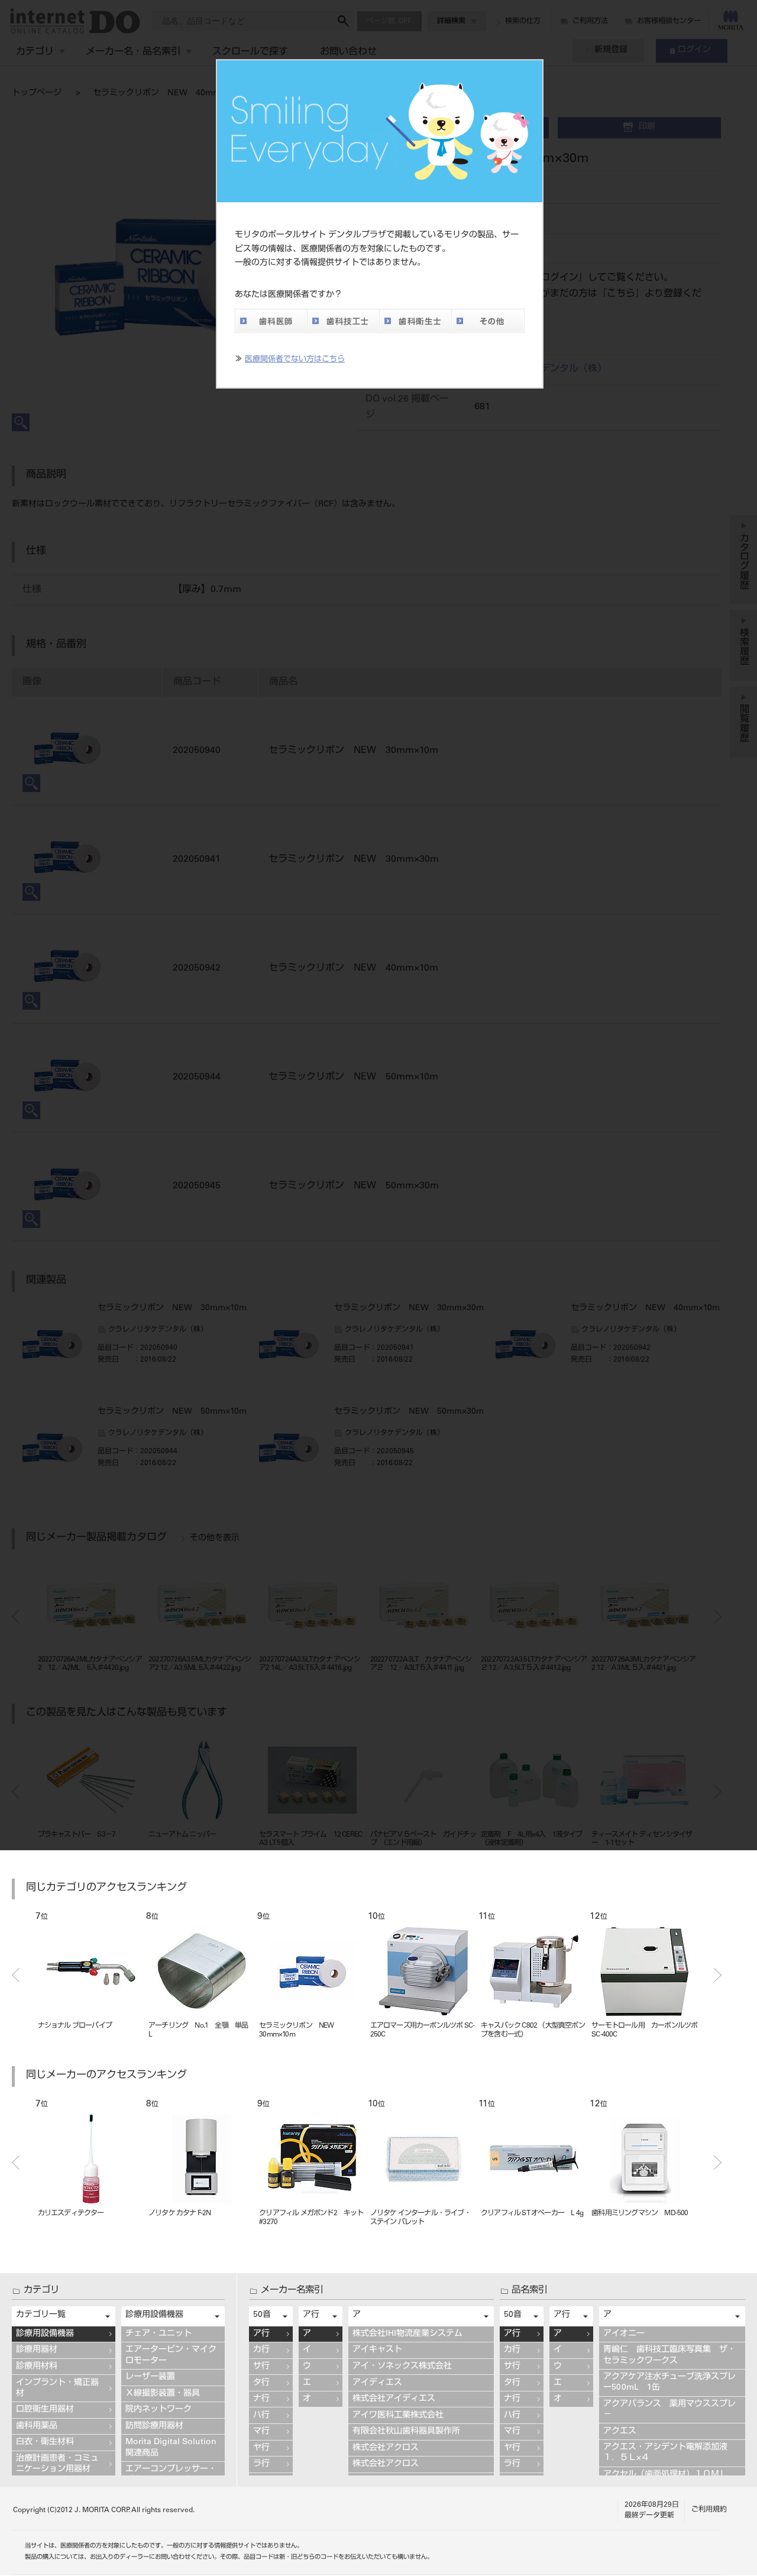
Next (718, 1975)
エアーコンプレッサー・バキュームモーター (171, 2475)
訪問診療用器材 (154, 2426)
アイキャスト (377, 2350)
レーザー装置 (150, 2377)
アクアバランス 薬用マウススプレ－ (669, 2410)
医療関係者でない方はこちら (295, 360)
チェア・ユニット (158, 2334)
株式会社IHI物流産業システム (407, 2334)
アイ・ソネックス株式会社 (402, 2367)
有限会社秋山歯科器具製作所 (406, 2432)
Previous (16, 1975)
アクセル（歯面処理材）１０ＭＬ (665, 2475)
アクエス (620, 2432)
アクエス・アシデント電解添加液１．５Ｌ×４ (665, 2453)
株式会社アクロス (386, 2448)
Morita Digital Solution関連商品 (171, 2448)
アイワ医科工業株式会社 (398, 2416)
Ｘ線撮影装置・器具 (163, 2394)
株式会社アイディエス (394, 2399)
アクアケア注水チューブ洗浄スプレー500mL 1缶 (669, 2383)
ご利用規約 (709, 2510)
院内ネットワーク (158, 2410)
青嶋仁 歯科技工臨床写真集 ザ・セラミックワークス (669, 2355)
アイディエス (377, 2383)
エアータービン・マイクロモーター (171, 2355)
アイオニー (624, 2334)
